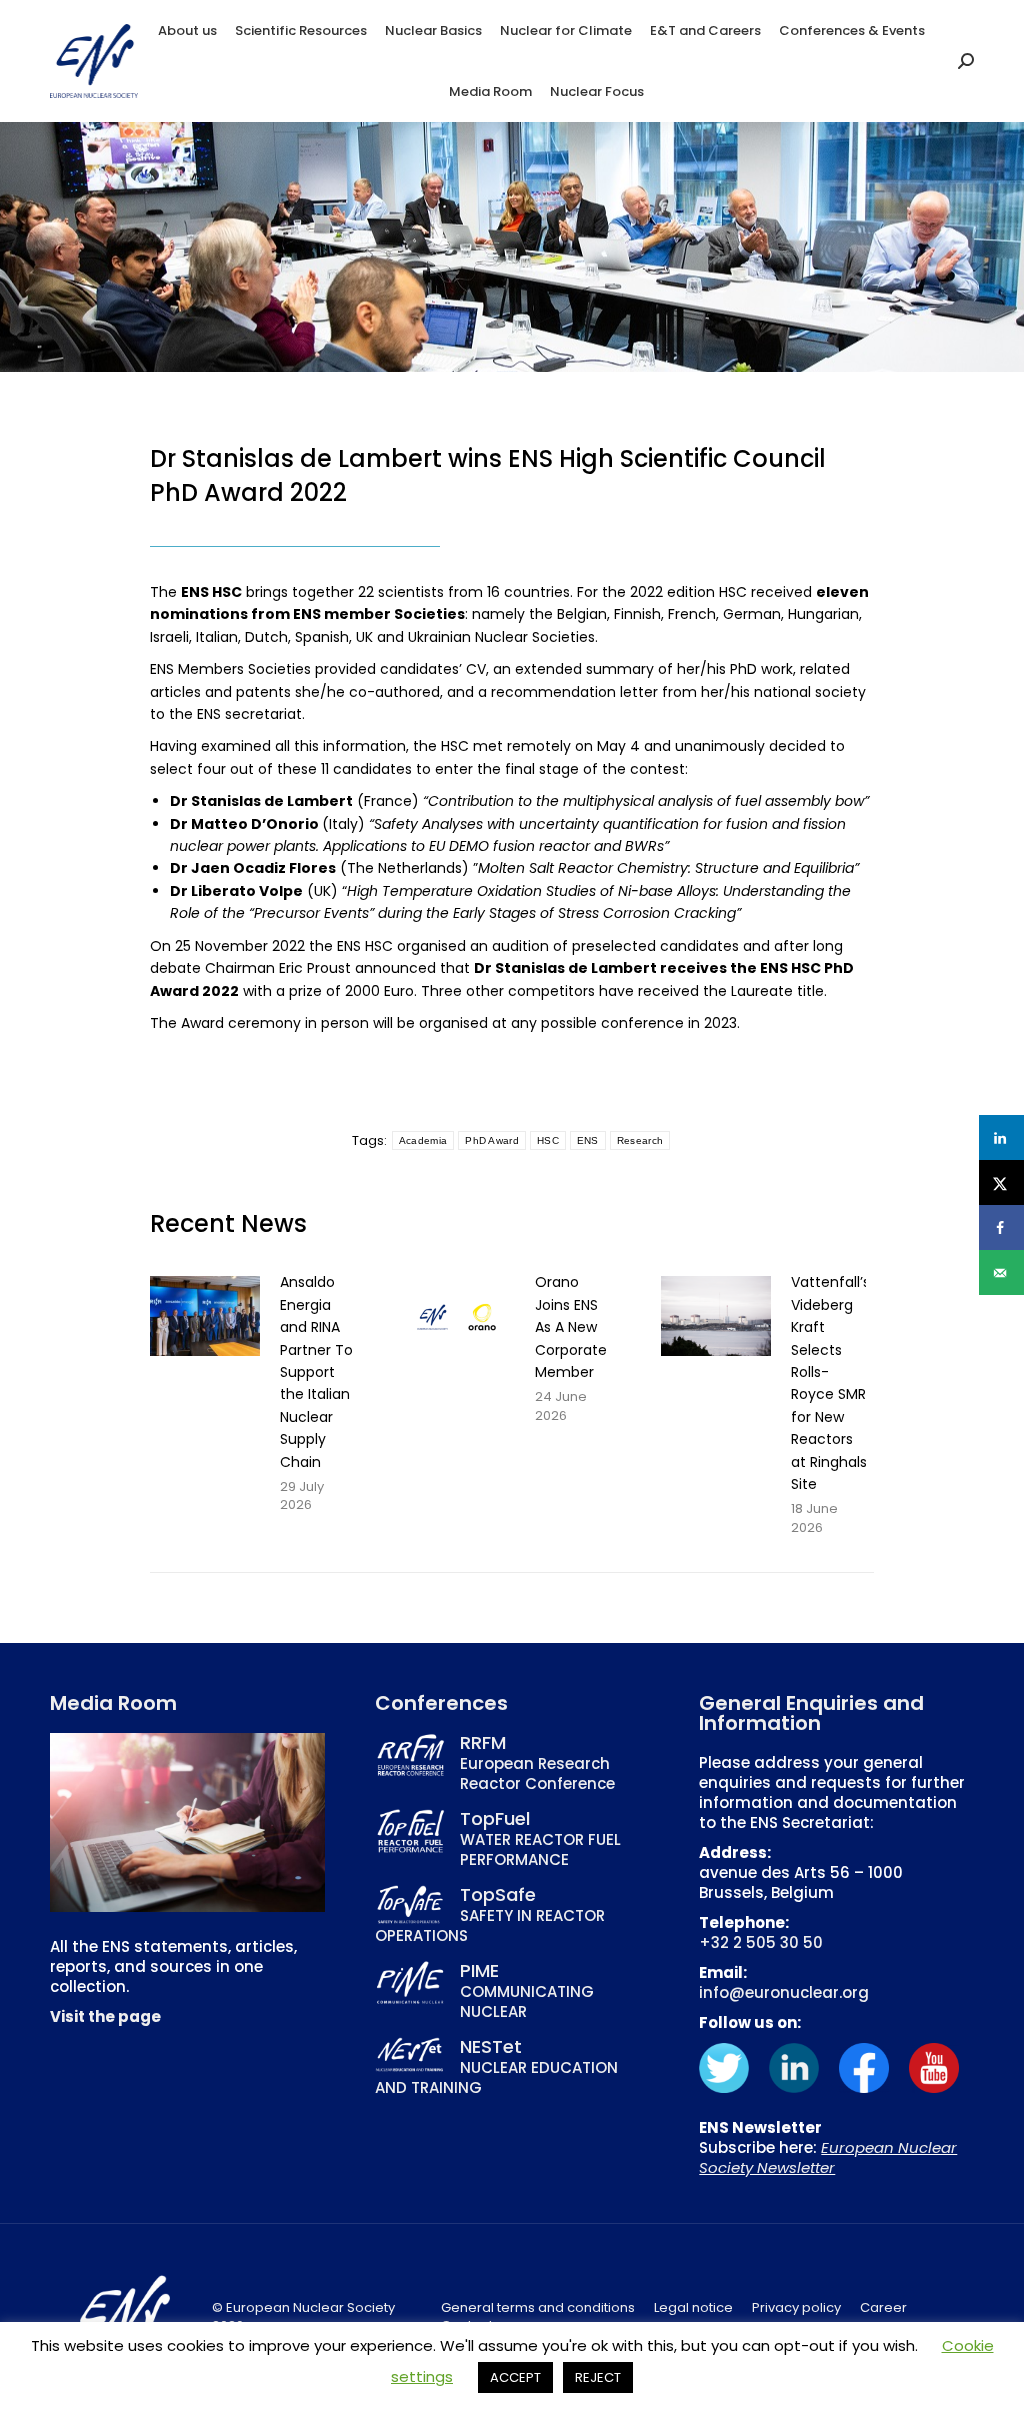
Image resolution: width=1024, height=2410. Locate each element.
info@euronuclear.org (784, 1992)
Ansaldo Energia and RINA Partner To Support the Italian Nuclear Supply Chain (316, 1371)
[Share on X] (1001, 1182)
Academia (423, 1140)
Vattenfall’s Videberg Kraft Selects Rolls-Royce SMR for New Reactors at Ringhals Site (830, 1383)
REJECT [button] (598, 2377)
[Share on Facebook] (1001, 1227)
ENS (588, 1140)
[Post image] (205, 1316)
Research (640, 1140)
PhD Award (492, 1140)
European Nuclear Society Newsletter (828, 2157)
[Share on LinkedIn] (1001, 1137)
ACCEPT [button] (515, 2377)
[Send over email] (1001, 1272)
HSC (548, 1140)
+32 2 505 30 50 (761, 1942)
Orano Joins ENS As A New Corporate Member (571, 1327)
